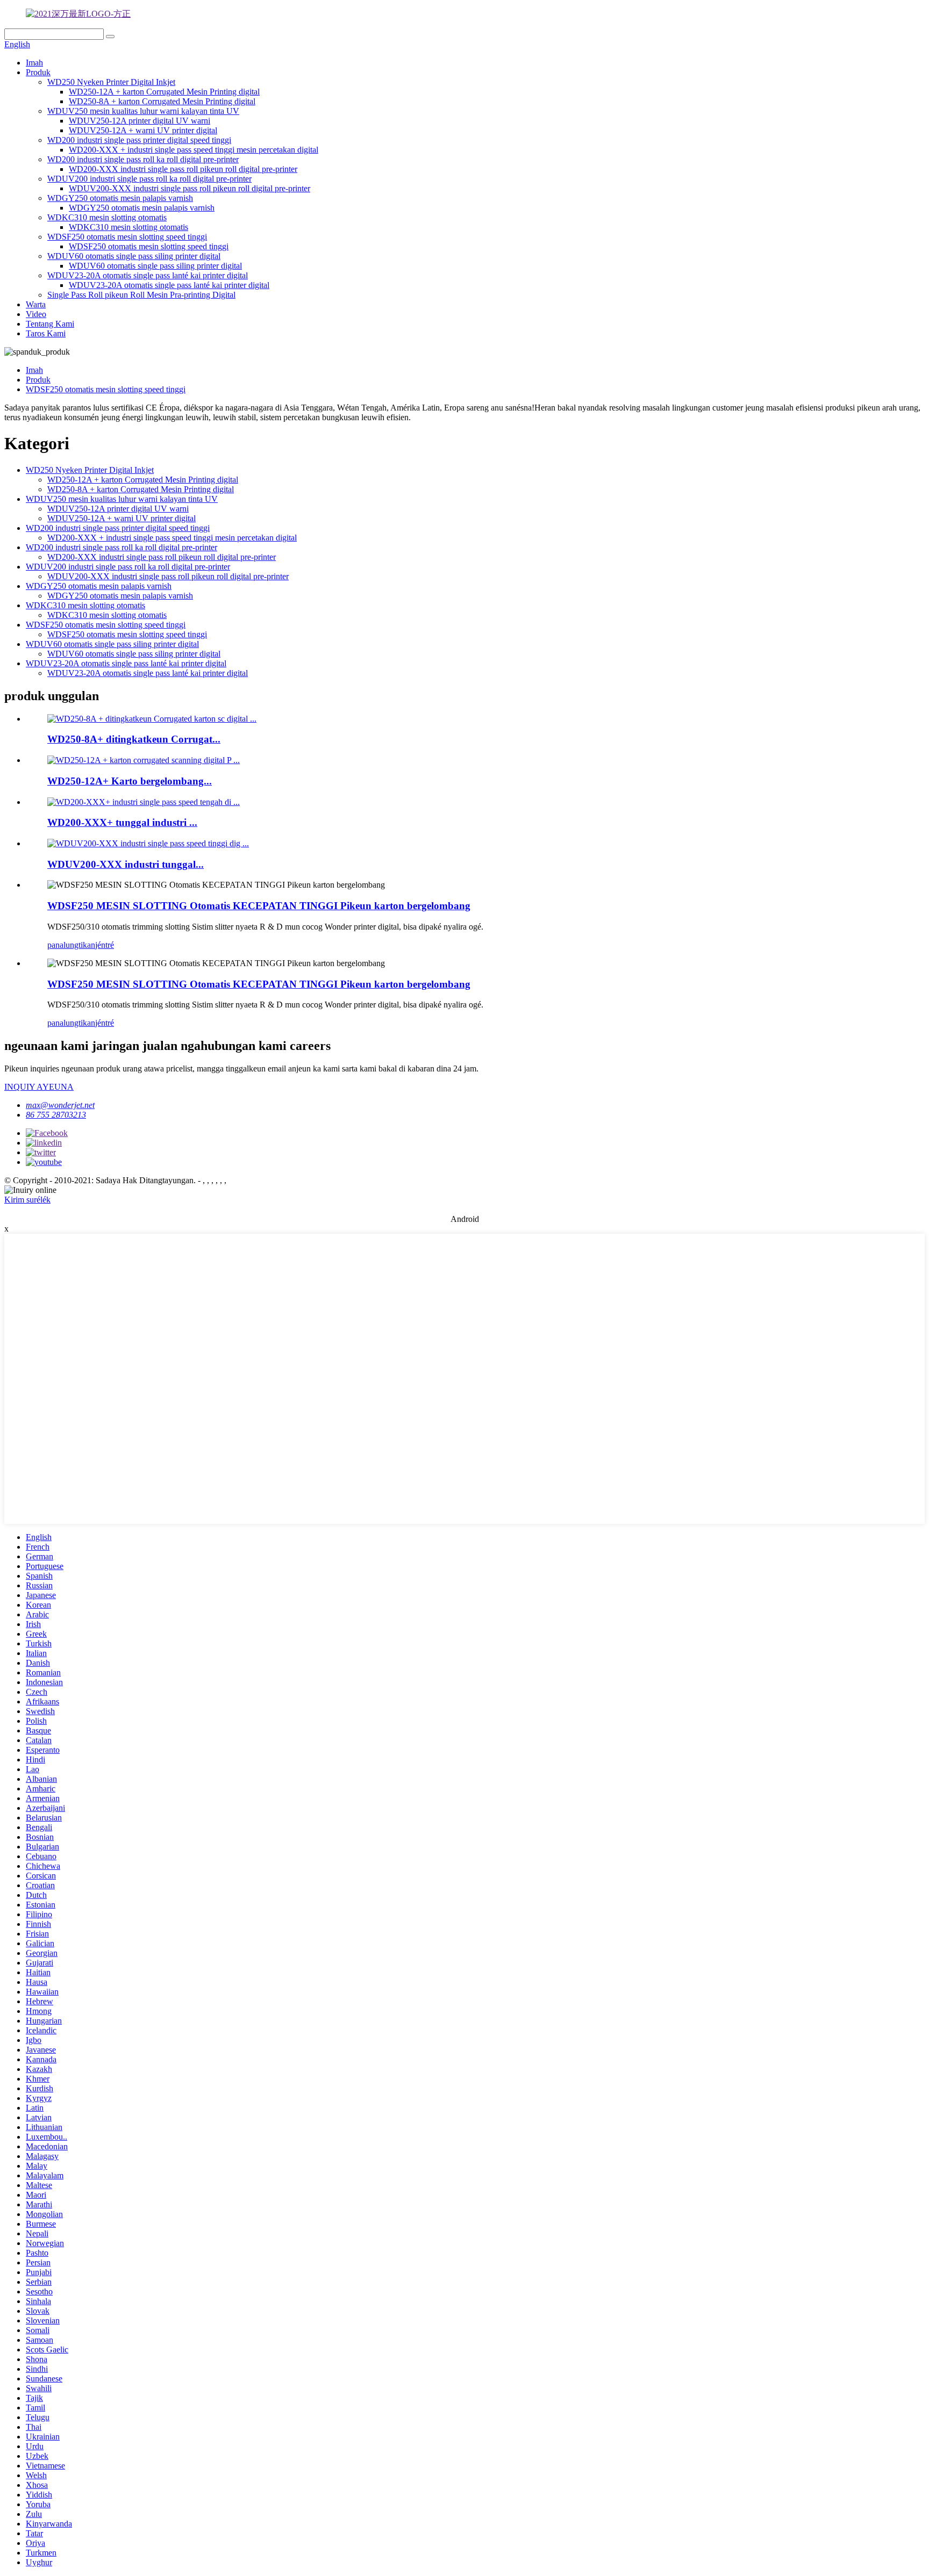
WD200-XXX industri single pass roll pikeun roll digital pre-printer (183, 169)
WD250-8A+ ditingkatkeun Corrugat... (134, 739)
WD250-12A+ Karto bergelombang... (130, 781)
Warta (36, 304)
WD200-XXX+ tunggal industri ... (122, 822)
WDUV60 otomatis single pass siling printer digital (134, 256)
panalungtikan (71, 945)
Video (36, 314)
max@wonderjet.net (60, 1105)
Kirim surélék (27, 1200)
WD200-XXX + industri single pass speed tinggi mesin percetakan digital (194, 150)
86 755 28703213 (56, 1115)
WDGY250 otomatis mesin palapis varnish (120, 198)
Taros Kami (46, 333)
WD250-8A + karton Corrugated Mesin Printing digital (162, 101)
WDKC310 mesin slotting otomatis (107, 217)
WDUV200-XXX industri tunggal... (126, 864)
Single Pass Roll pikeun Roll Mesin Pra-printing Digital (141, 295)
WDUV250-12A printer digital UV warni (140, 121)
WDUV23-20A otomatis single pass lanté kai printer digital (148, 275)
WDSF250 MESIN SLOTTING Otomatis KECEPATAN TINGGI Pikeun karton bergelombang (259, 906)
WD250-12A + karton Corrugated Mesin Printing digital (164, 92)
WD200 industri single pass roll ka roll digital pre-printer (143, 159)
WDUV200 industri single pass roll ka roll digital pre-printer (149, 179)
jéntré (105, 945)
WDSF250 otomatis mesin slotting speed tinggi (127, 237)
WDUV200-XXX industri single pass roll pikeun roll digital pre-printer (190, 188)
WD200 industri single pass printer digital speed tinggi (139, 140)
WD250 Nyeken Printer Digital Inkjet (111, 82)
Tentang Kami (50, 324)
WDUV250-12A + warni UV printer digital (143, 130)
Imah (34, 63)
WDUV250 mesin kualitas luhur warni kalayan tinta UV (143, 111)
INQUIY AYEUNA (39, 1087)
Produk (38, 72)
